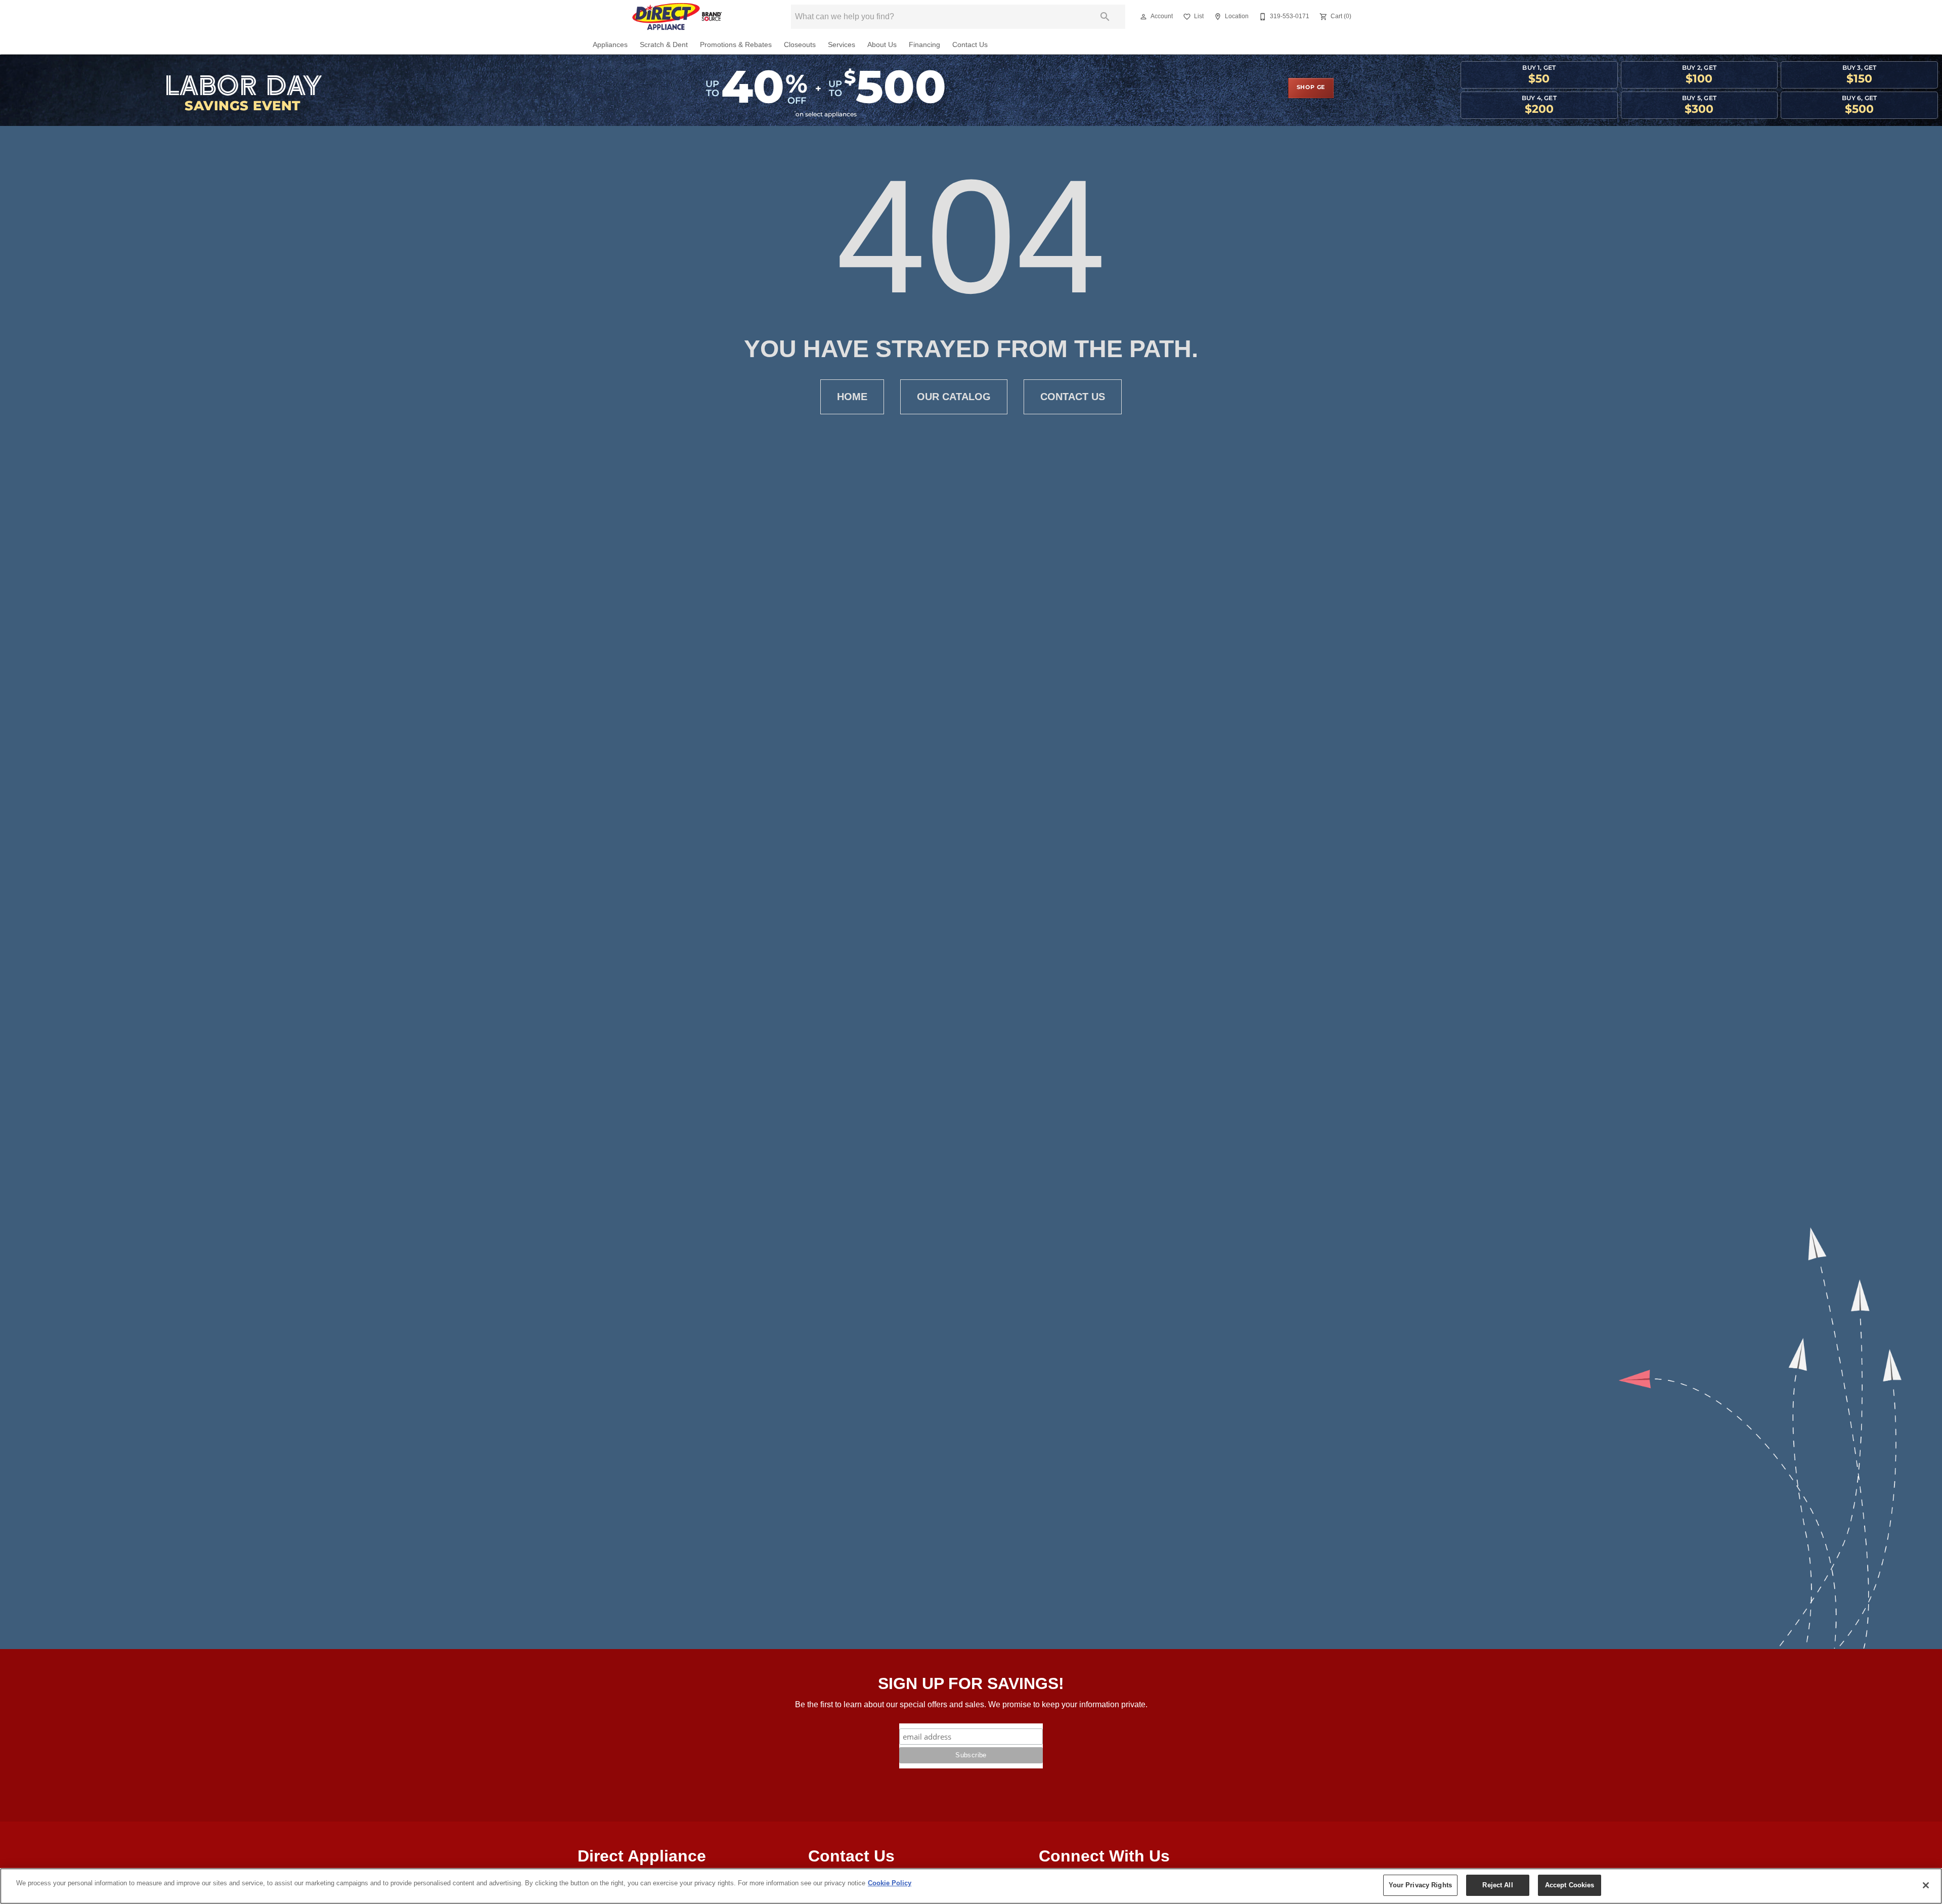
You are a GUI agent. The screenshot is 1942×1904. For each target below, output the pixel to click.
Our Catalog (954, 397)
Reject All (1497, 1885)
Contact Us (970, 45)
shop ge (1311, 88)
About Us (882, 45)
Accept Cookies (1570, 1885)
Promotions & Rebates (736, 45)
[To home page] (677, 17)
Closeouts (800, 45)
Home (852, 397)
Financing (924, 45)
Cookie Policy (890, 1883)
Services (842, 45)
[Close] (1926, 1885)
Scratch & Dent (664, 45)
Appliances (610, 45)
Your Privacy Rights (1420, 1885)
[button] (1143, 17)
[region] (971, 1886)
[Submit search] (1105, 17)
